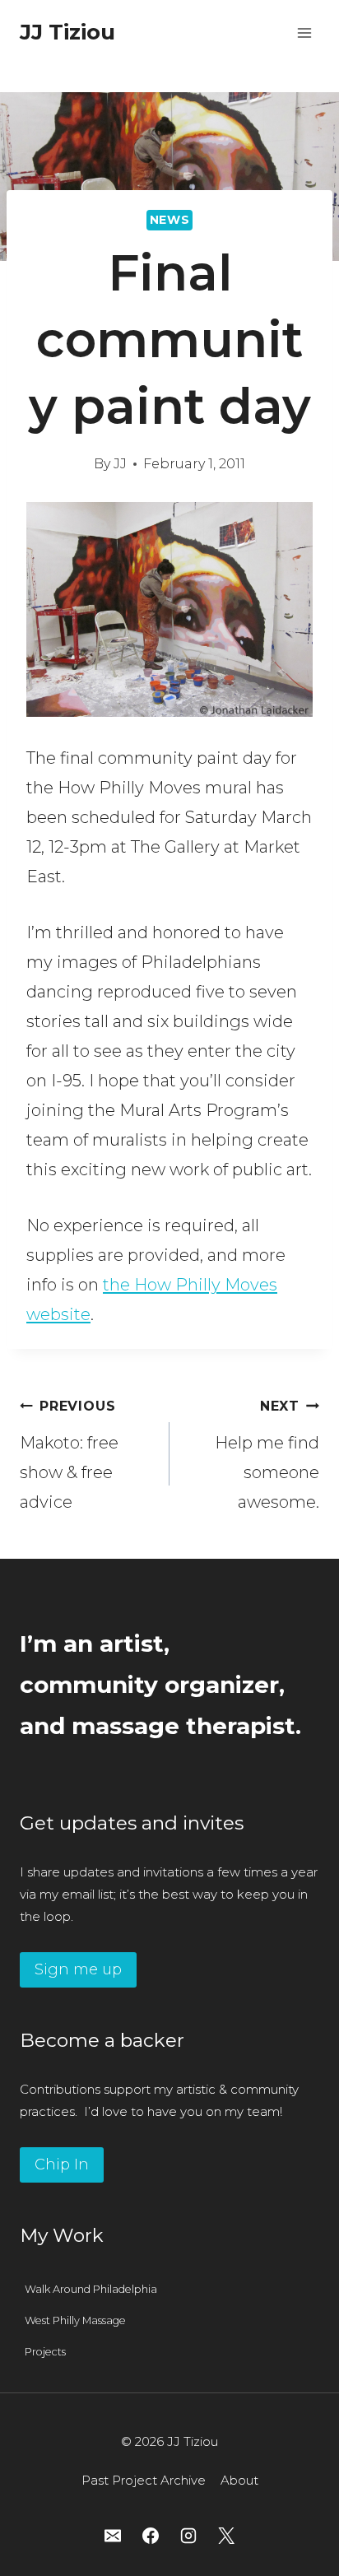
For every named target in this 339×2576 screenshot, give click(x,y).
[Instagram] (188, 2536)
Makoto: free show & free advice (69, 1455)
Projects (45, 2352)
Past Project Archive (144, 2480)
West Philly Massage (75, 2320)
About (239, 2480)
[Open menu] (304, 33)
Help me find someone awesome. (267, 1455)
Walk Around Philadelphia (91, 2289)
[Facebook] (151, 2536)
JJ (120, 464)
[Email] (113, 2536)
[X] (226, 2536)
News (170, 220)
